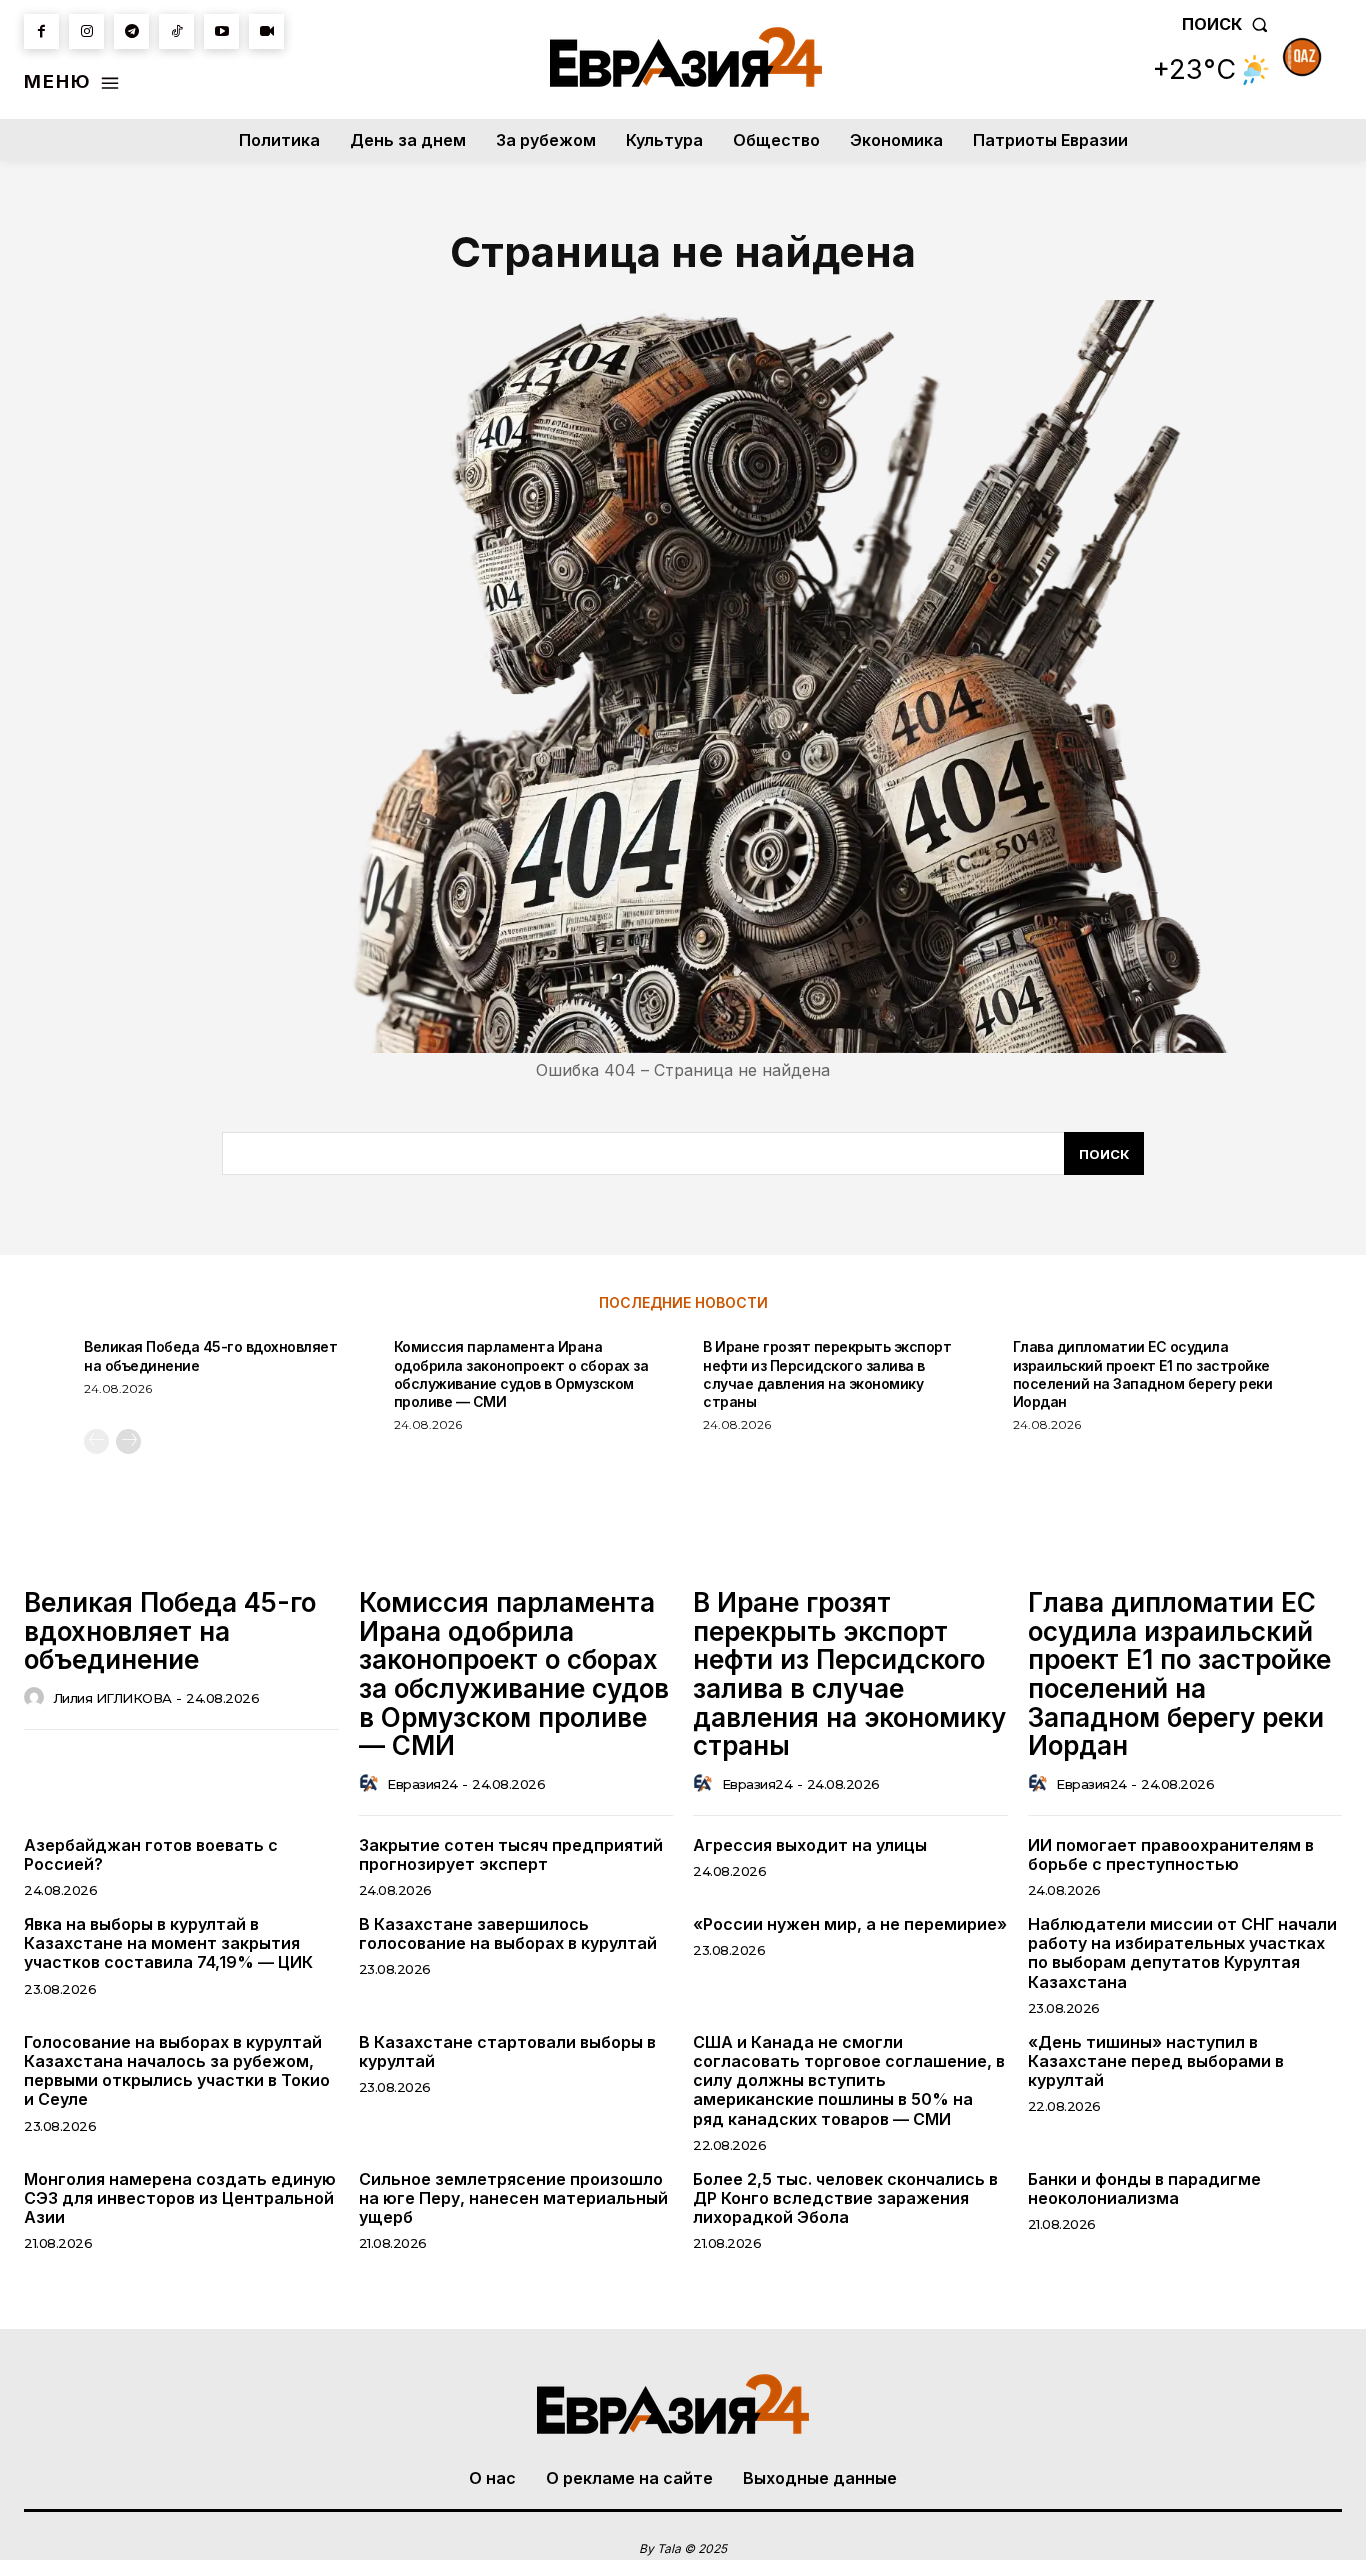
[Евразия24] (685, 57)
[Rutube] (266, 31)
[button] (1229, 24)
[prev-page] (96, 1441)
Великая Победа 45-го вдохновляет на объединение (170, 1631)
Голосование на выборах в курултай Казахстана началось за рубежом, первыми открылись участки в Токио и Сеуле (177, 2071)
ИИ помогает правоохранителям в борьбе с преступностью (1171, 1854)
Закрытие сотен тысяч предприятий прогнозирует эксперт (511, 1854)
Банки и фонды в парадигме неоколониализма (1144, 2188)
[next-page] (128, 1441)
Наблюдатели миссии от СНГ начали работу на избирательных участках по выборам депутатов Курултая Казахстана (1182, 1953)
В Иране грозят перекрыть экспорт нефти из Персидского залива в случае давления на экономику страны (827, 1374)
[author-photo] (37, 1698)
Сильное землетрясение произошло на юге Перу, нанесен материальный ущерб (513, 2198)
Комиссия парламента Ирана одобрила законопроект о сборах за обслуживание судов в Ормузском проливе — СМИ (521, 1374)
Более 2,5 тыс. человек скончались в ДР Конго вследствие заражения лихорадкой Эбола (845, 2198)
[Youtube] (221, 31)
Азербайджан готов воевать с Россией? (151, 1854)
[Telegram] (131, 31)
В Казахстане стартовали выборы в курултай (507, 2051)
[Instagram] (86, 31)
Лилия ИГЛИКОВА (112, 1698)
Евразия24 (422, 1784)
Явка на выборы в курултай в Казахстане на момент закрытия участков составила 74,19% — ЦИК (168, 1943)
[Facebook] (41, 31)
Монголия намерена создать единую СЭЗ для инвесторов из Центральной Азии (180, 2198)
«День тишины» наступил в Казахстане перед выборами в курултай (1156, 2061)
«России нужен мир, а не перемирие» (850, 1924)
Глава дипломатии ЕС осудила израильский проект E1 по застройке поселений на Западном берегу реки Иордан (1143, 1374)
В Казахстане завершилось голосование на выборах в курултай (508, 1933)
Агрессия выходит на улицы (810, 1845)
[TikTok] (176, 31)
